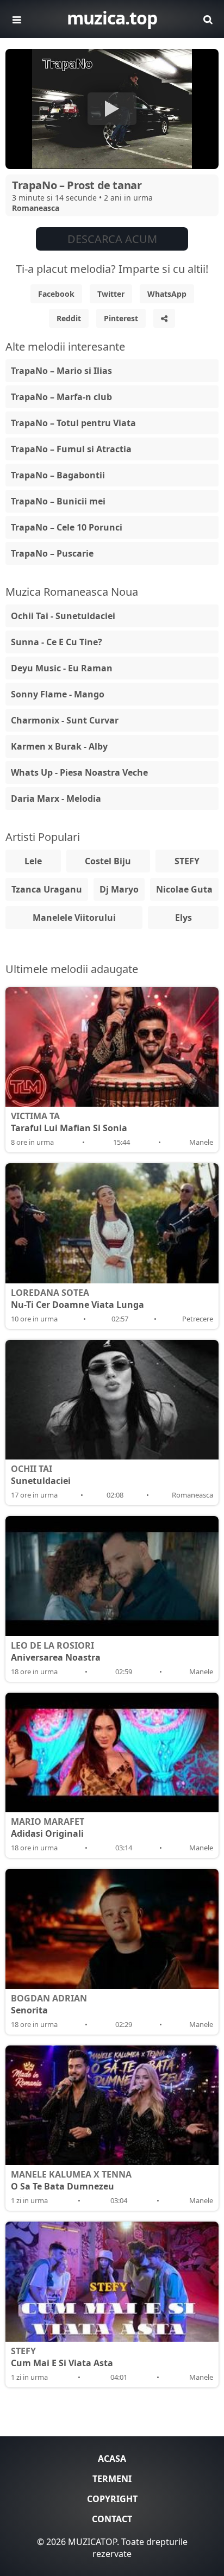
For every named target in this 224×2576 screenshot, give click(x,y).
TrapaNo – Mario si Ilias (61, 371)
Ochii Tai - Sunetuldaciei (63, 616)
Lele (33, 861)
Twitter (111, 294)
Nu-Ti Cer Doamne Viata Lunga (77, 1299)
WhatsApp (167, 294)
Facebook (56, 294)
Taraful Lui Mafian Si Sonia (69, 1122)
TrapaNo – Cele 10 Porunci (67, 527)
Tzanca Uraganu (47, 889)
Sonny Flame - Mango (58, 694)
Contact (112, 2519)
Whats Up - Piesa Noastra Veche (79, 772)
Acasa (112, 2459)
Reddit (69, 318)
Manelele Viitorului (74, 918)
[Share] (164, 318)
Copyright (112, 2499)
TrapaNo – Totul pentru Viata (73, 423)
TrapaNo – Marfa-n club (61, 397)
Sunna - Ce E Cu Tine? (57, 642)
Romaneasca (36, 208)
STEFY (187, 861)
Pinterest (121, 318)
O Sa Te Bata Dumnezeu (71, 2180)
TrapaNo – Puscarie (52, 553)
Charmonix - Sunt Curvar (65, 720)
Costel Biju (108, 861)
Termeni (112, 2479)
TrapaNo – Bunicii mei (58, 501)
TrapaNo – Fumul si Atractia (71, 449)
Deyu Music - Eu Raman (62, 668)
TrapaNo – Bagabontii (58, 475)
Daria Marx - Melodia (56, 799)
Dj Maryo (119, 889)
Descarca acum (112, 239)
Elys (183, 918)
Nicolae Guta (184, 889)
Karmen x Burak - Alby (59, 746)
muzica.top (112, 18)
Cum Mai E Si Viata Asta (62, 2357)
